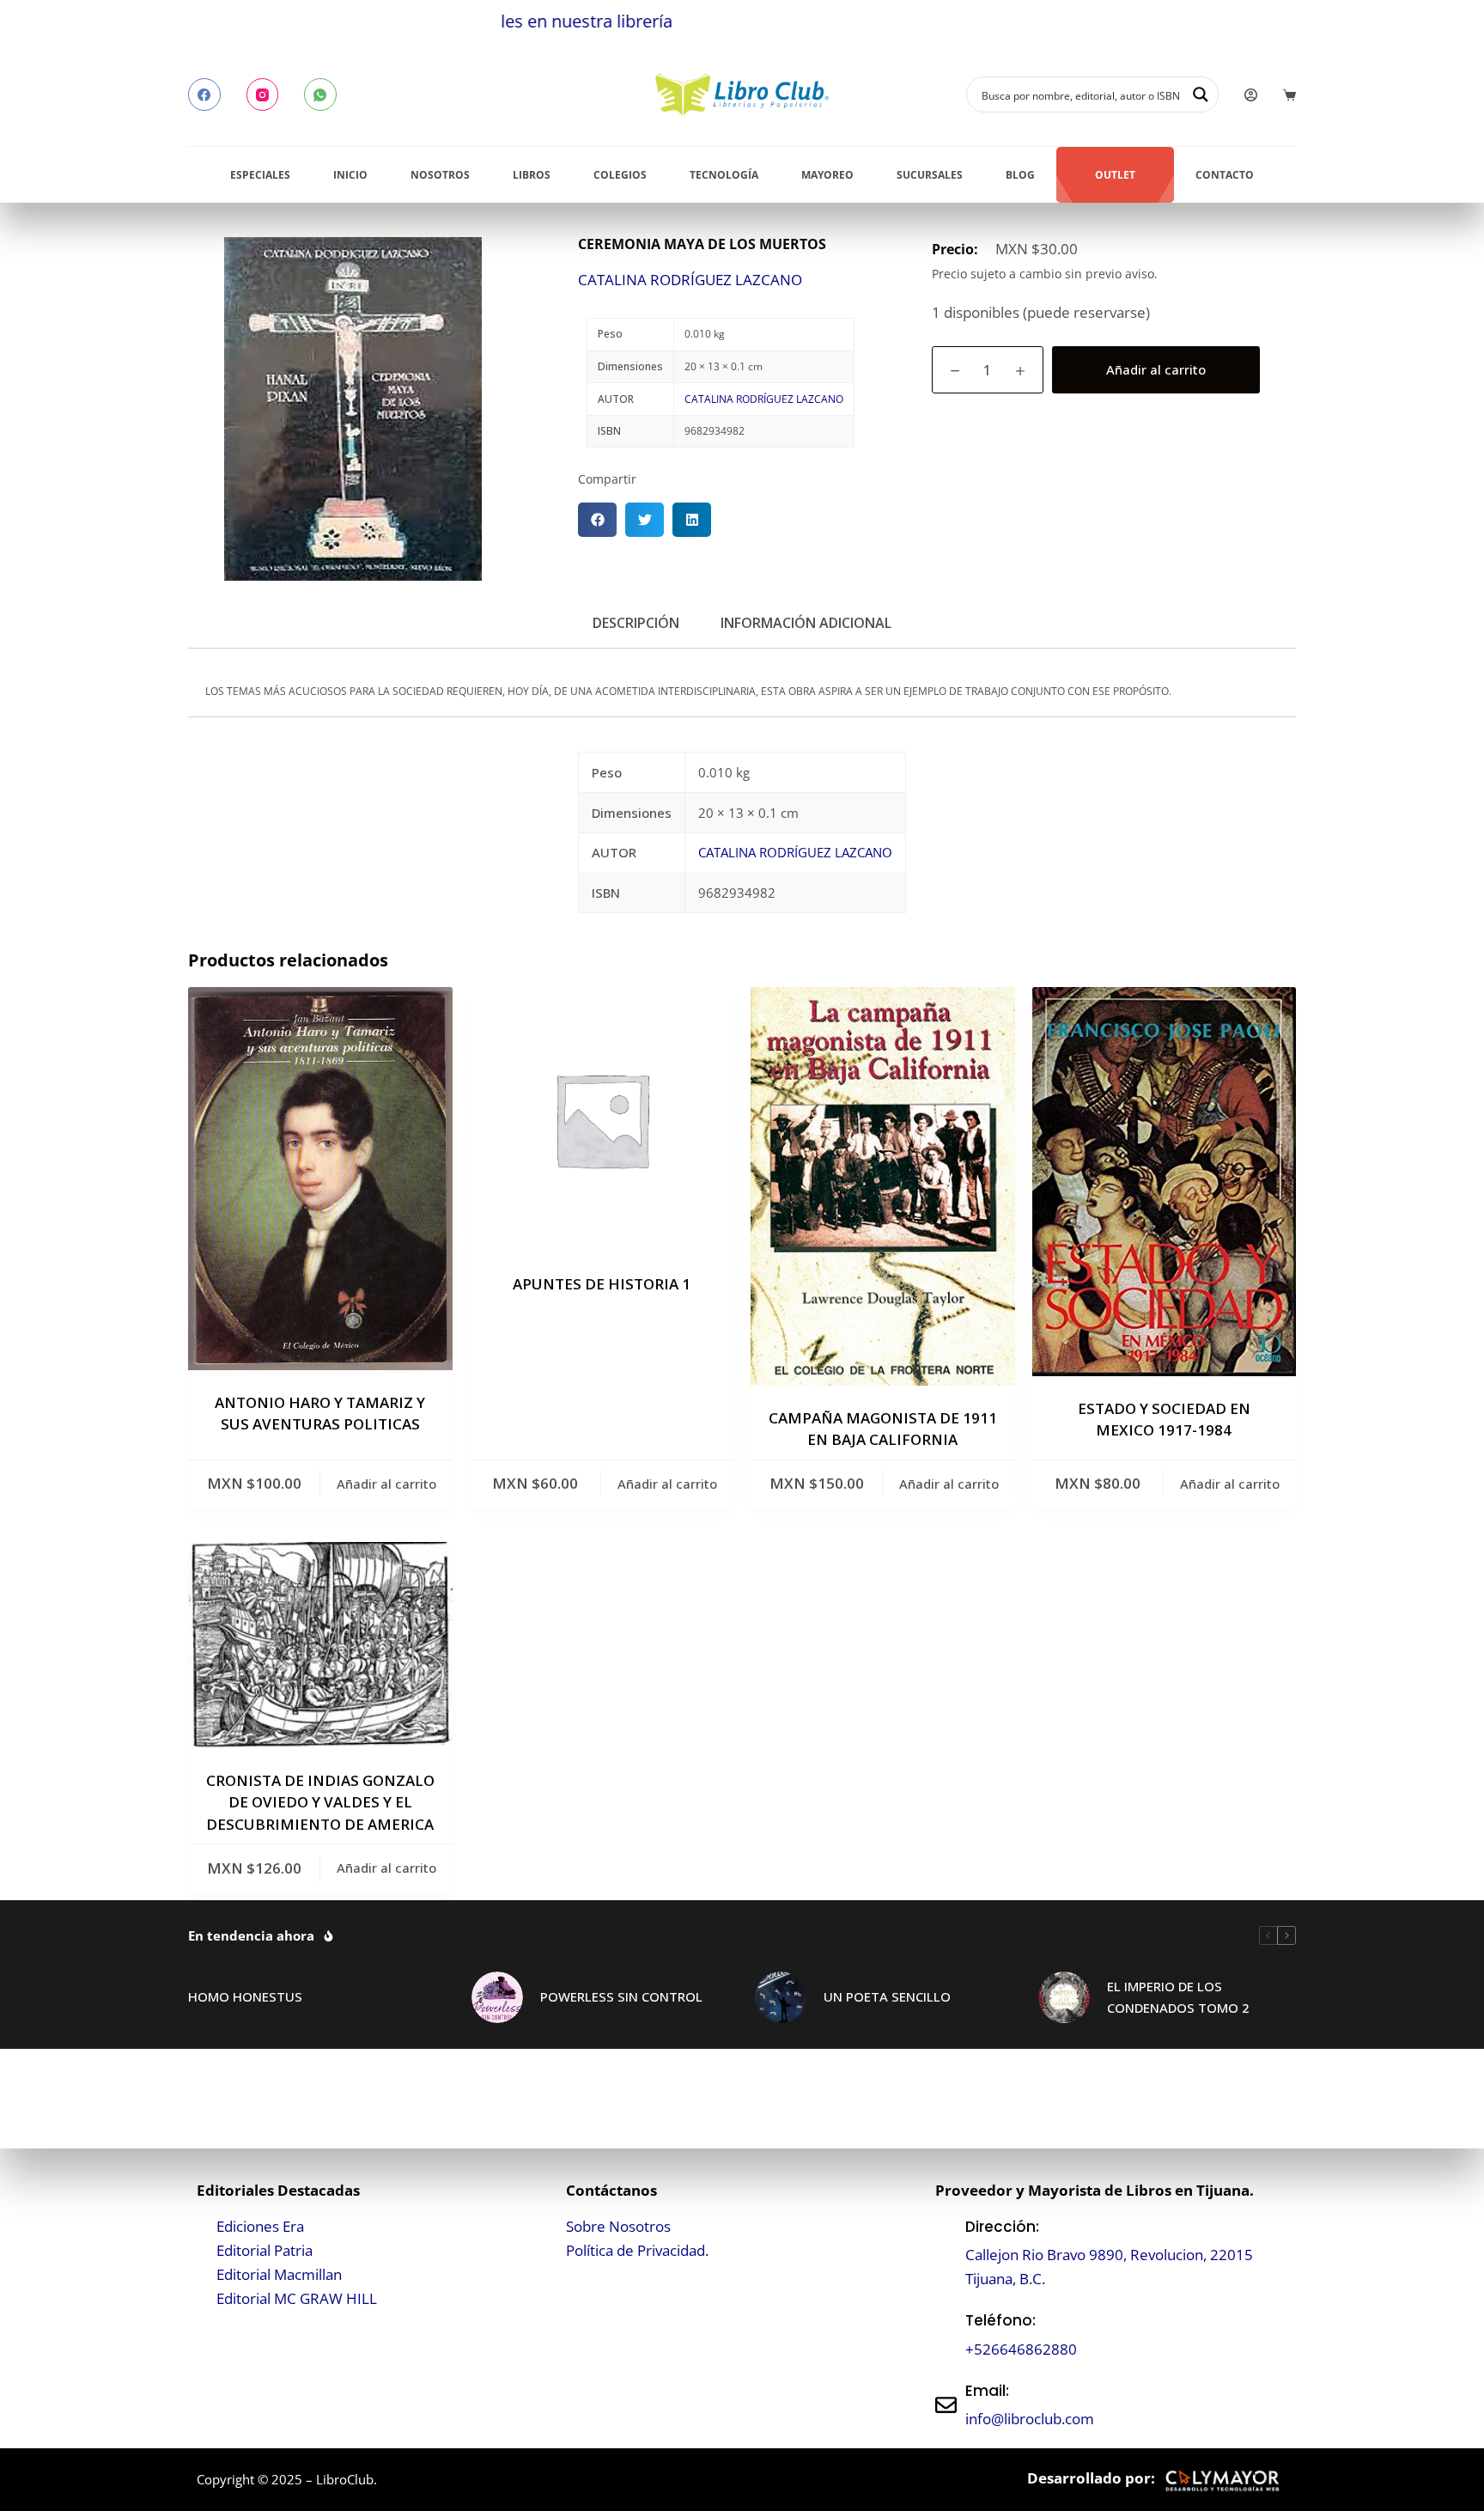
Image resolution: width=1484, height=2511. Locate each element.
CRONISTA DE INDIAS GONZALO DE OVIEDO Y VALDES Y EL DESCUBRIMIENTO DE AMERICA (320, 1802)
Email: (987, 2391)
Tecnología (724, 175)
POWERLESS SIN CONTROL (621, 1996)
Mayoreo (827, 175)
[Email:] (946, 2405)
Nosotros (440, 175)
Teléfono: (1000, 2320)
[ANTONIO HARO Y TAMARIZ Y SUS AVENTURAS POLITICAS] (320, 1178)
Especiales (260, 175)
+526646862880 (1021, 2349)
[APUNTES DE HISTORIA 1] (602, 1119)
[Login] (1251, 95)
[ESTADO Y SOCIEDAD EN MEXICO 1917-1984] (1165, 1181)
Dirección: (1002, 2227)
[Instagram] (263, 94)
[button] (597, 520)
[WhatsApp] (320, 94)
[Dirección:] (946, 2253)
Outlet (1115, 175)
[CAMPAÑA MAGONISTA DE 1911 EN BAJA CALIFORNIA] (883, 1186)
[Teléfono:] (946, 2335)
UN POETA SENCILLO (887, 1996)
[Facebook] (204, 94)
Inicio (350, 175)
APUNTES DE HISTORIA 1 (602, 1284)
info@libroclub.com (1030, 2419)
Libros (532, 175)
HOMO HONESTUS (245, 1996)
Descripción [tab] (636, 623)
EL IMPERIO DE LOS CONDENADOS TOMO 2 (1178, 1997)
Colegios (620, 175)
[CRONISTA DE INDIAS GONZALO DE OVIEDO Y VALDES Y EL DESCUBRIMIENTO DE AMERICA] (320, 1645)
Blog (1020, 175)
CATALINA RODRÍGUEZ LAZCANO (690, 280)
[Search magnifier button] (1201, 94)
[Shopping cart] (1289, 95)
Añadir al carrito (1156, 369)
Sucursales (930, 175)
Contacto (1225, 175)
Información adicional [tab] (806, 623)
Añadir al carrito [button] (386, 1484)
